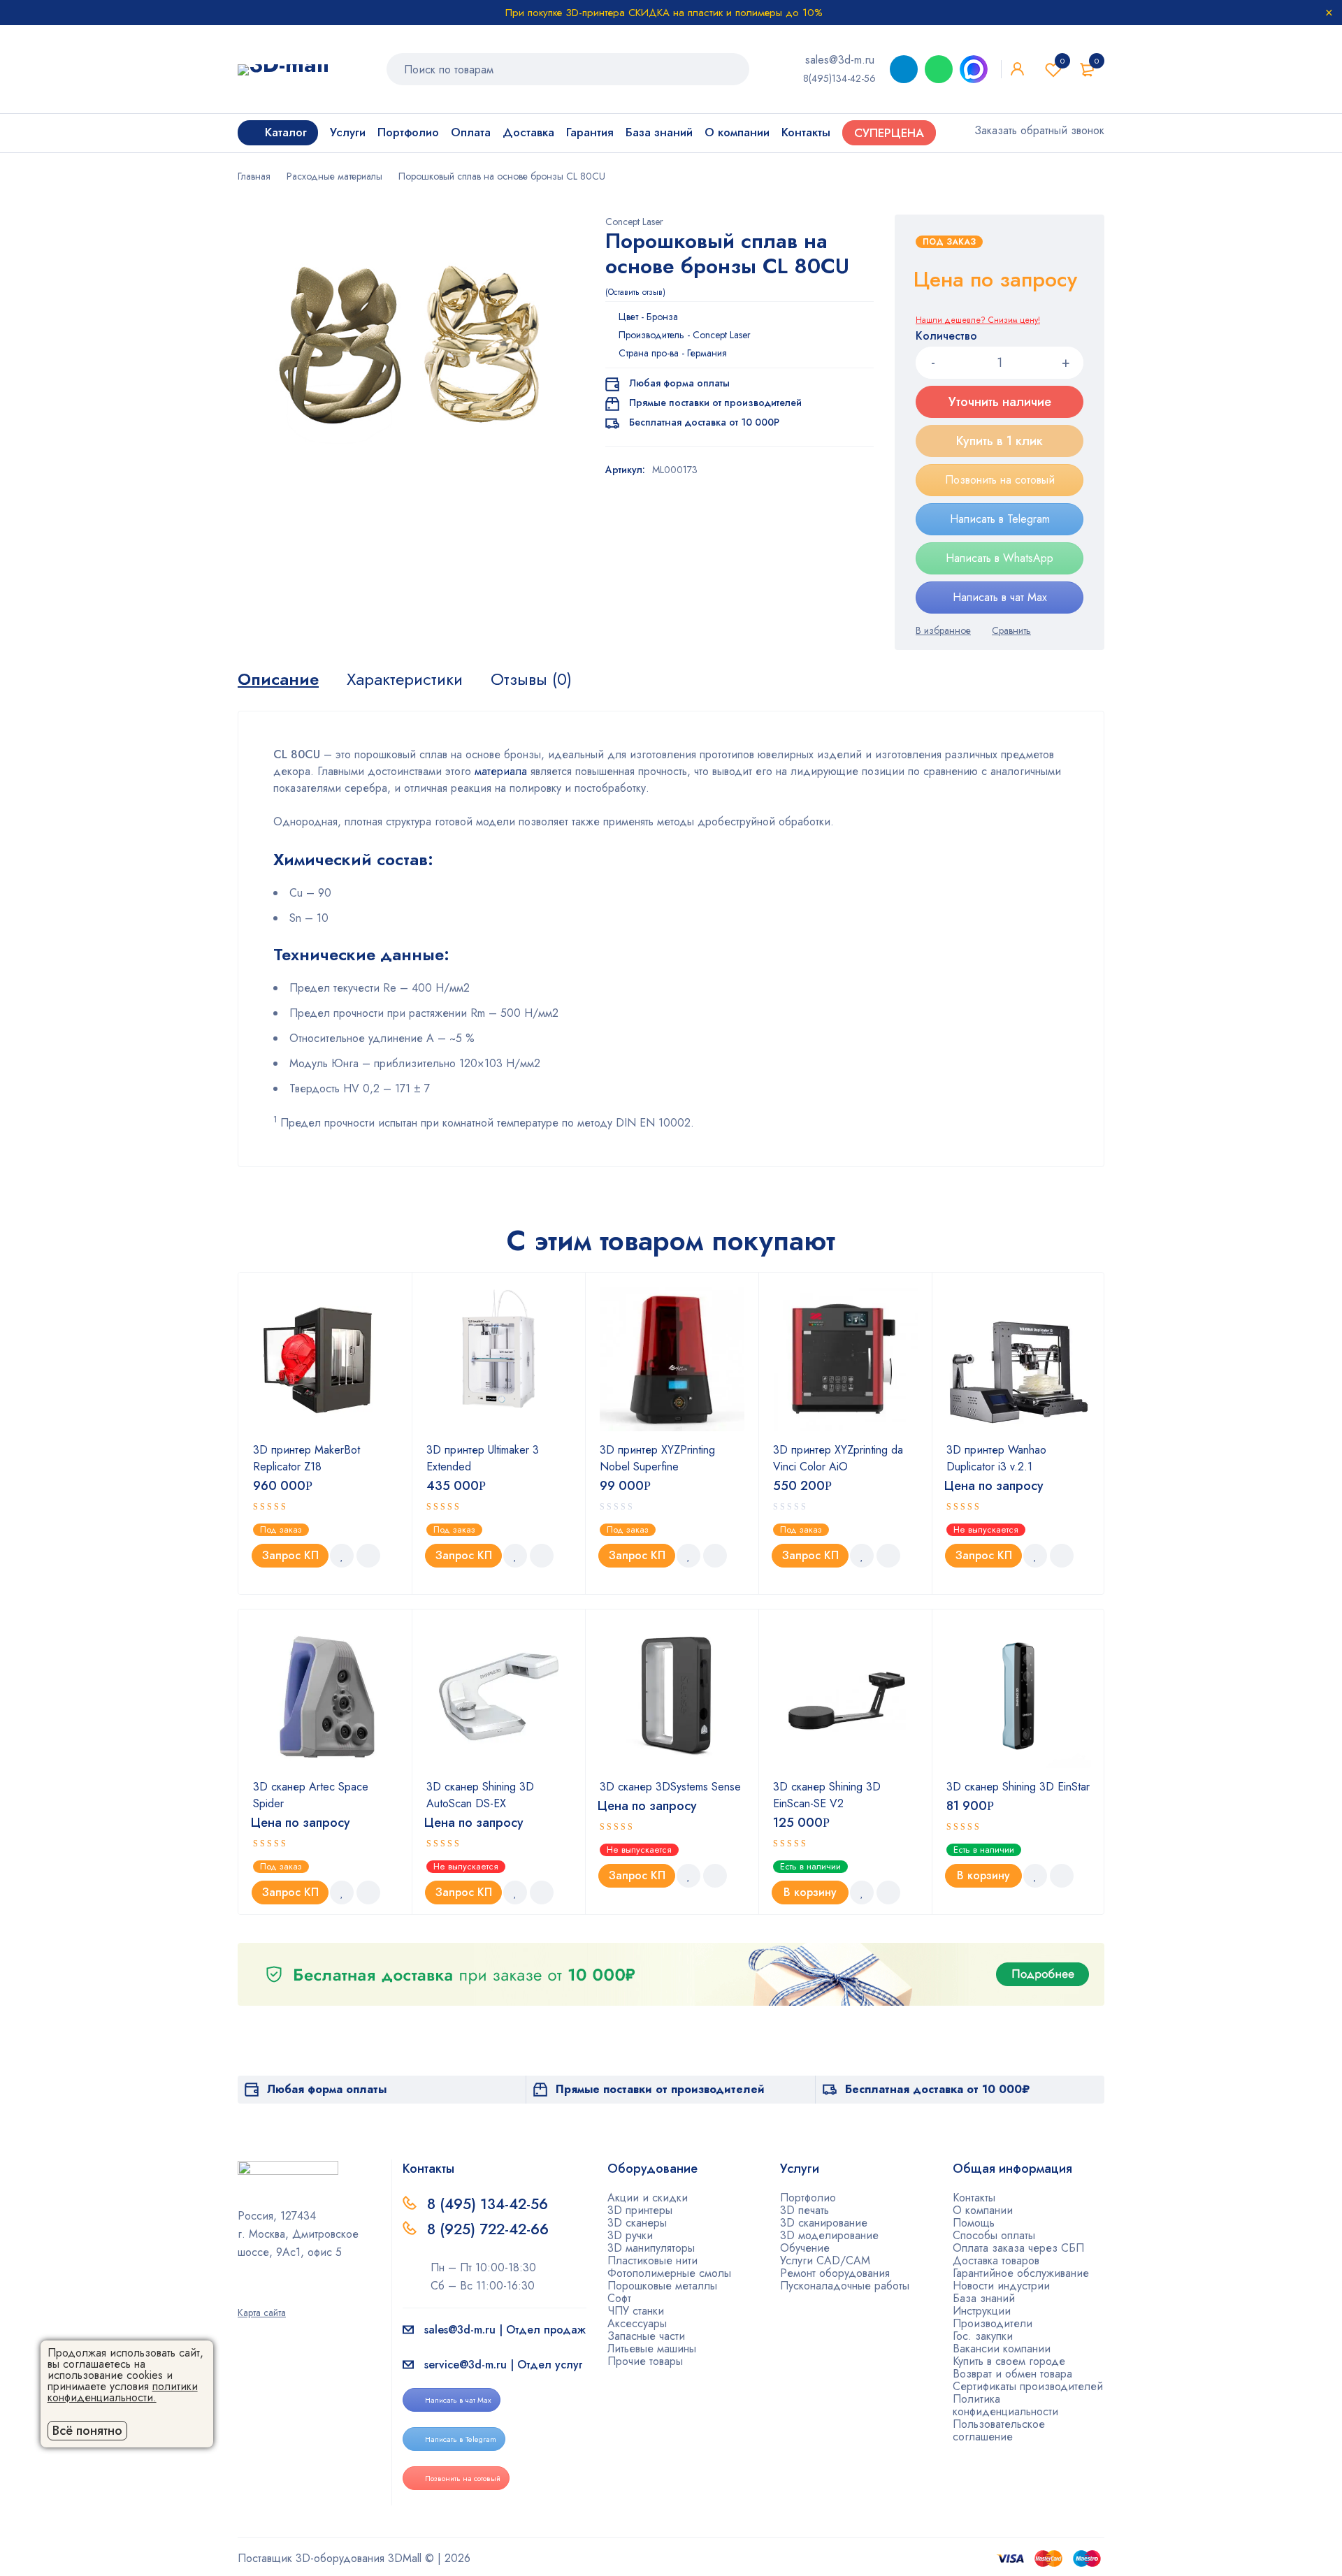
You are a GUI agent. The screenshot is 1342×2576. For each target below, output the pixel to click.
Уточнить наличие (1000, 402)
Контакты (974, 2198)
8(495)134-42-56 (839, 78)
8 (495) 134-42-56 (488, 2204)
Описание (278, 679)
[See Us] (265, 2293)
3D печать (805, 2210)
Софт (619, 2298)
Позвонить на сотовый (1000, 480)
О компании (983, 2210)
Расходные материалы (334, 176)
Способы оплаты (994, 2235)
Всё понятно (87, 2431)
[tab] (278, 679)
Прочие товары (645, 2361)
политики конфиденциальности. (123, 2392)
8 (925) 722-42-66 (490, 2229)
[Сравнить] (1011, 630)
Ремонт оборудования (835, 2273)
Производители (993, 2323)
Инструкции (982, 2311)
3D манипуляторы (651, 2248)
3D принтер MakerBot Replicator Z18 (306, 1458)
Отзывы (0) (531, 679)
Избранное (1062, 61)
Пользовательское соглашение (999, 2430)
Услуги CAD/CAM (825, 2260)
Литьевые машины (652, 2349)
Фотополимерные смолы (669, 2273)
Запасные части (646, 2336)
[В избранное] (943, 630)
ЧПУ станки (636, 2311)
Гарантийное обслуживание (1021, 2273)
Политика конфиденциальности (1005, 2405)
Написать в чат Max (1000, 597)
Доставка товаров (996, 2260)
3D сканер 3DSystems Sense (670, 1787)
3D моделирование (829, 2235)
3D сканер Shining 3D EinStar (1018, 1787)
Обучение (805, 2248)
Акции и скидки (648, 2198)
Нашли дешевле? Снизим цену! (978, 320)
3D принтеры (640, 2210)
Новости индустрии (1001, 2286)
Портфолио (808, 2198)
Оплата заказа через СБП (1018, 2248)
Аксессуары (637, 2323)
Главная (254, 176)
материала (499, 771)
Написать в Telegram (1000, 519)
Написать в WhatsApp (1000, 558)
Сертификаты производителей (1028, 2386)
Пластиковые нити (652, 2260)
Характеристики (405, 679)
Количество (946, 337)
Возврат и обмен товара (1012, 2374)
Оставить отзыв (635, 292)
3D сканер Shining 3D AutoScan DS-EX (480, 1795)
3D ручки (630, 2235)
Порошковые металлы (662, 2286)
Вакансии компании (1002, 2349)
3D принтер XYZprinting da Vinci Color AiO (838, 1458)
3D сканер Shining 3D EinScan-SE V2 (827, 1795)
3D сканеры (637, 2223)
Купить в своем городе (1009, 2361)
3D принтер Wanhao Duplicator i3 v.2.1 (996, 1458)
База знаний (984, 2298)
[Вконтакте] (287, 2293)
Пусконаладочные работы (845, 2286)
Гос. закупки (983, 2336)
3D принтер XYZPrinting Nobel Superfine (657, 1458)
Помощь (974, 2223)
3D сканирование (824, 2223)
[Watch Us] (243, 2293)
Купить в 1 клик (1000, 441)
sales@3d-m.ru (840, 60)
